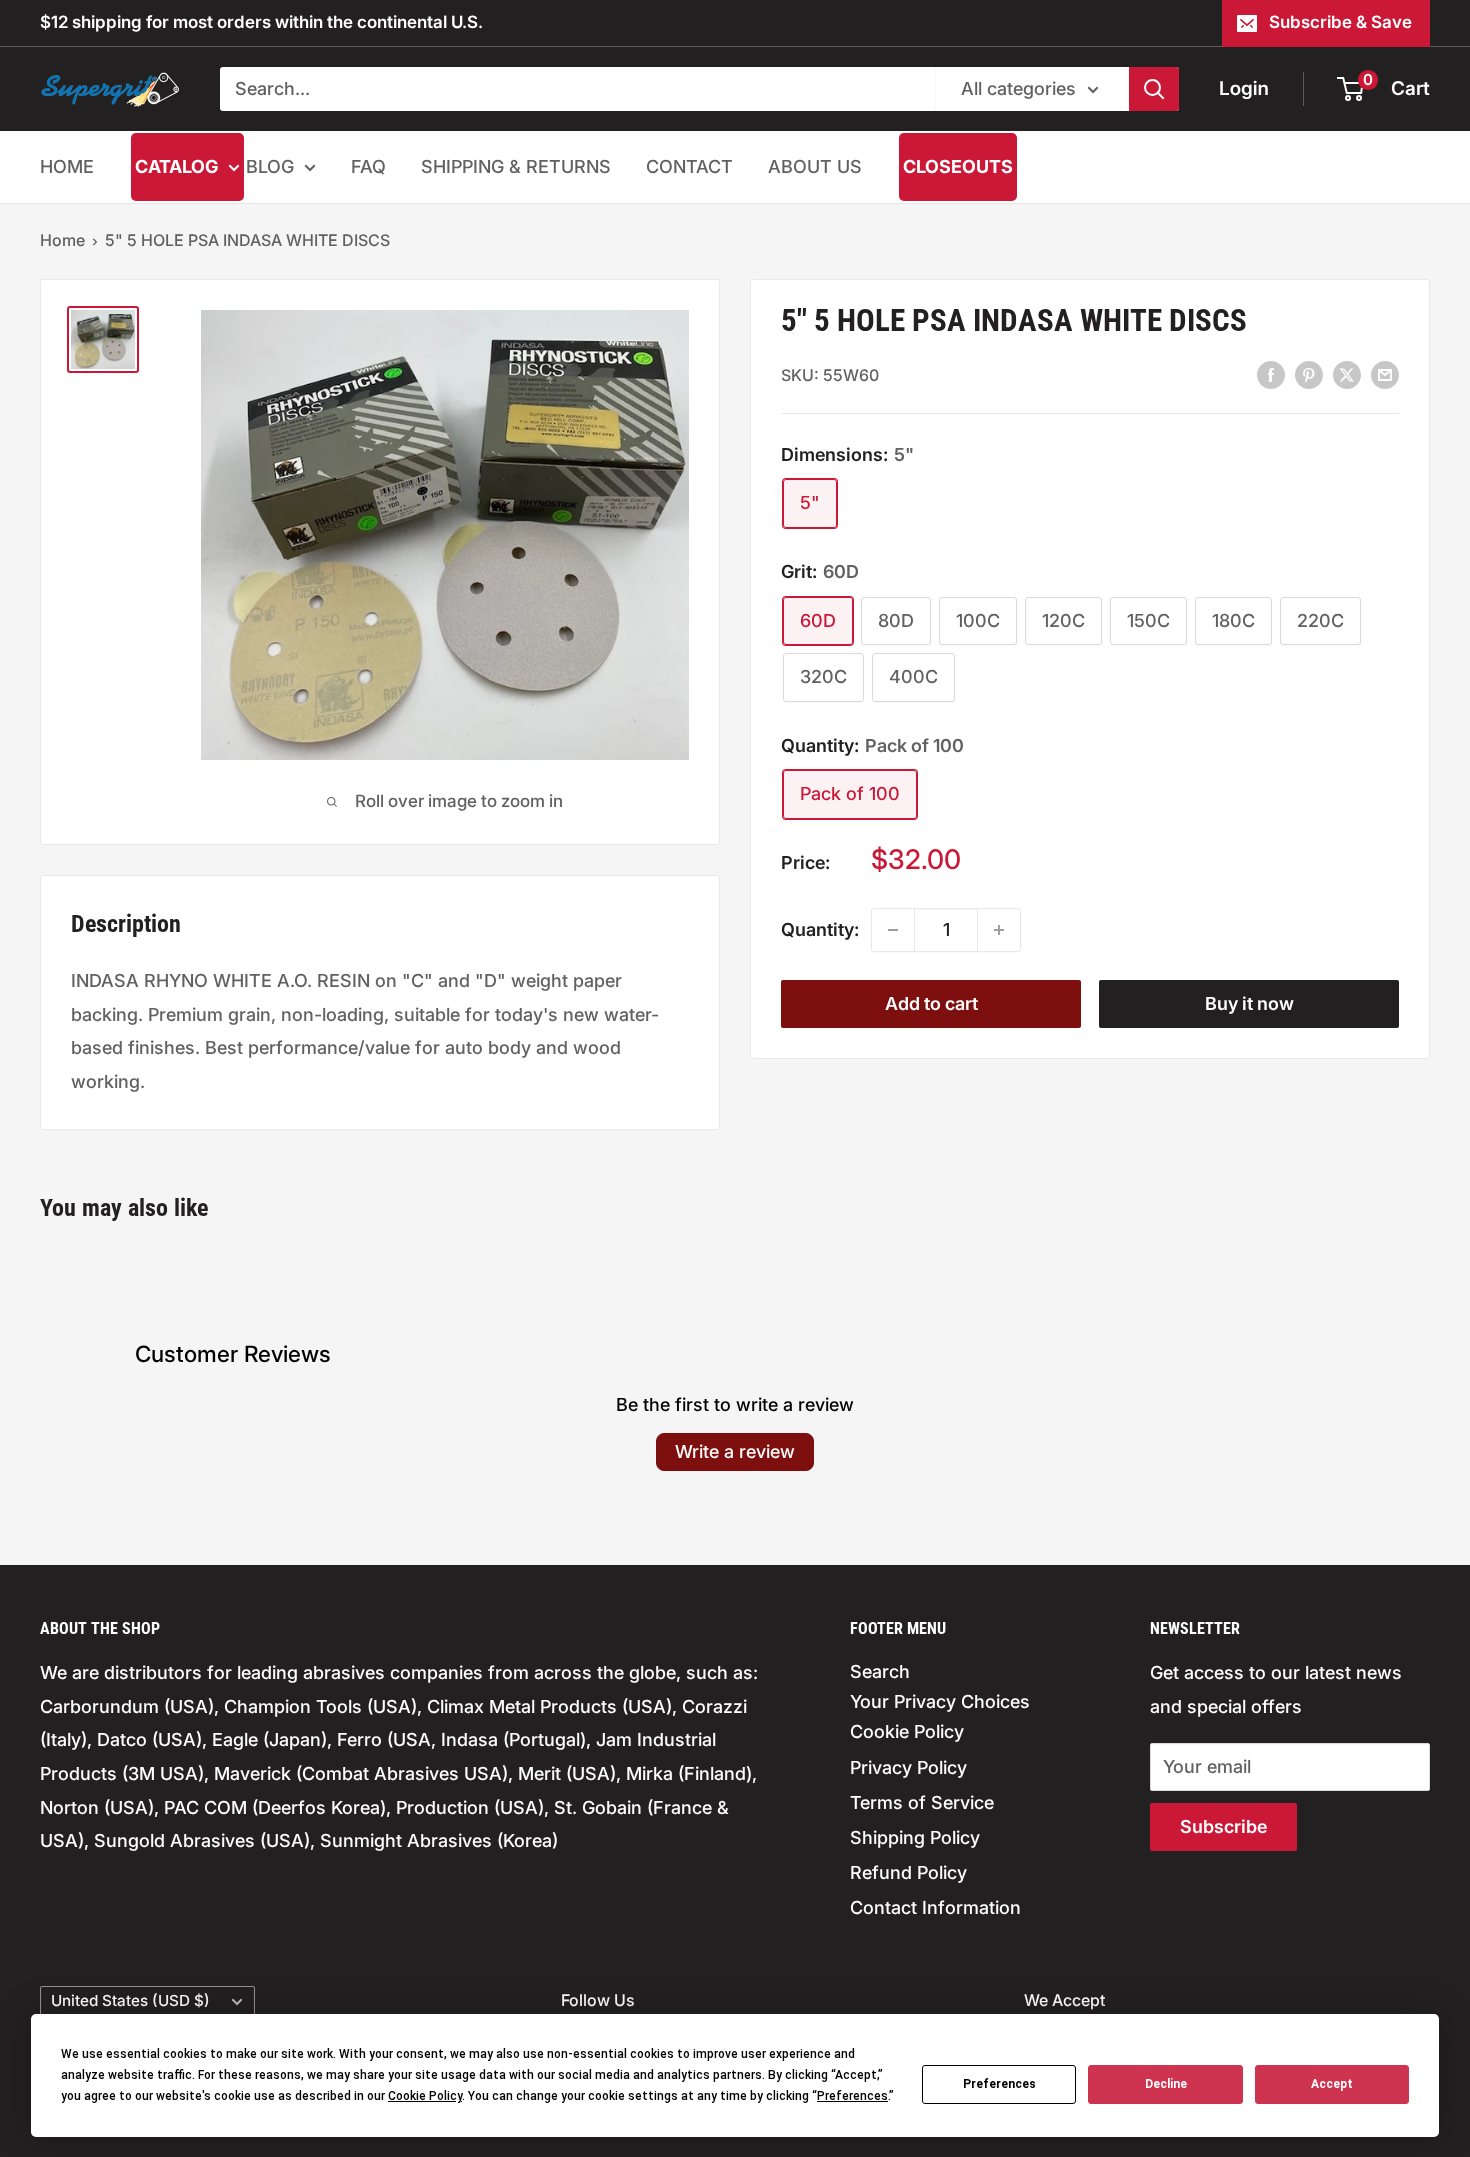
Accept (1332, 2084)
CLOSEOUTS (958, 166)
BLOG (270, 166)
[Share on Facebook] (1271, 374)
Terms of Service (922, 1802)
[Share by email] (1385, 374)
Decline (1166, 2084)
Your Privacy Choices (940, 1701)
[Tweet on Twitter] (1347, 374)
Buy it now (1249, 1003)
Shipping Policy (915, 1837)
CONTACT (689, 166)
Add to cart (931, 1003)
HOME (67, 166)
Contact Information (935, 1907)
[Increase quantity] (999, 930)
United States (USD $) (130, 2000)
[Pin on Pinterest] (1309, 374)
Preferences (999, 2084)
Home (62, 240)
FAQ (368, 166)
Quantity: (820, 929)
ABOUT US (815, 166)
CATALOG (176, 166)
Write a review (735, 1451)
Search (880, 1671)
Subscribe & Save (1340, 22)
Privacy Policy (908, 1767)
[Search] (1154, 89)
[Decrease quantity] (893, 930)
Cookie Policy (907, 1731)
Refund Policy (908, 1872)
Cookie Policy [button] (425, 2096)
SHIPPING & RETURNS (516, 166)
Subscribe (1223, 1826)
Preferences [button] (852, 2096)
